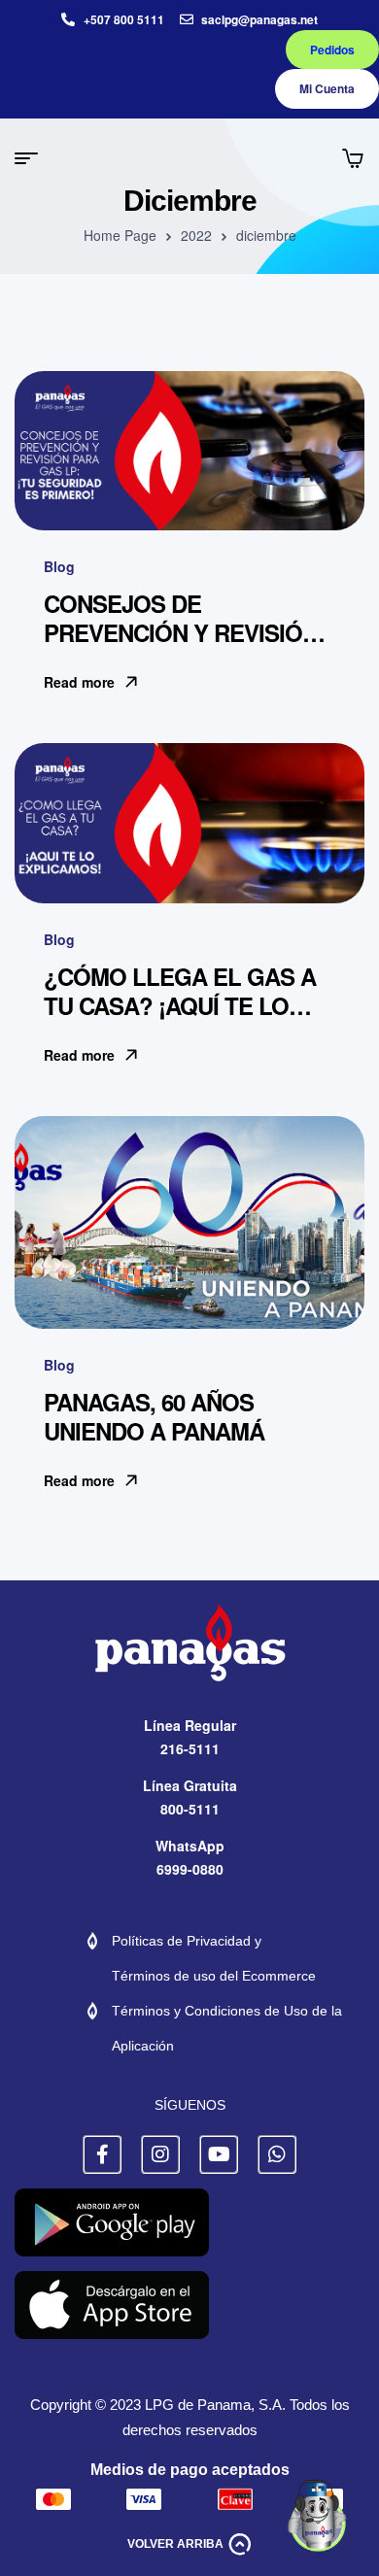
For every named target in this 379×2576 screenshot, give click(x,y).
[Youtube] (219, 2154)
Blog (59, 566)
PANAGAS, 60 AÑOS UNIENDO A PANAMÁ (154, 1416)
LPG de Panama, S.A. (215, 2405)
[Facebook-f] (102, 2154)
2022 (196, 235)
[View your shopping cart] (353, 158)
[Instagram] (160, 2154)
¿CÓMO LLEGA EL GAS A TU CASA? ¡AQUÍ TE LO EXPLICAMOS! (180, 1005)
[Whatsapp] (277, 2154)
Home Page (120, 235)
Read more (79, 682)
